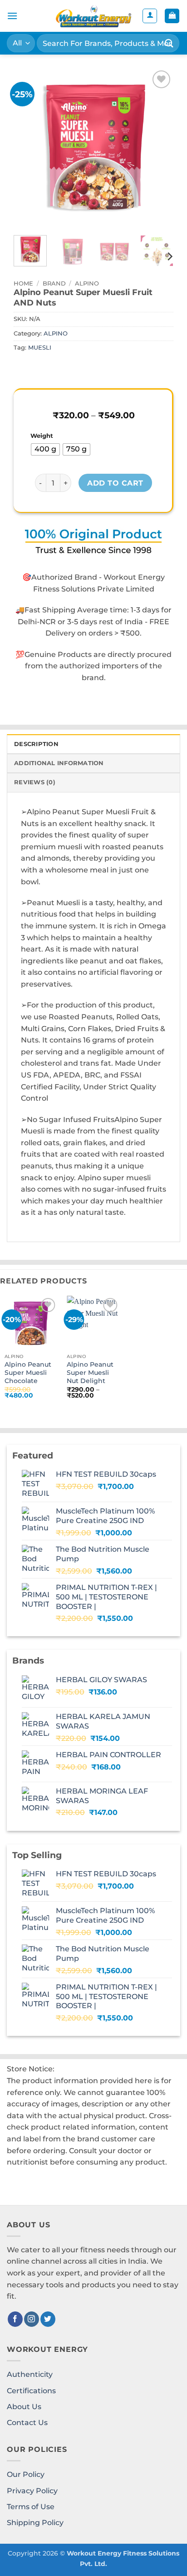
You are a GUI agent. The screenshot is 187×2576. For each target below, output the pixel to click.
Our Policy (26, 2474)
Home (23, 283)
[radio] (45, 449)
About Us (24, 2407)
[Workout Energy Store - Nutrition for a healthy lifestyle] (93, 16)
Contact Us (27, 2423)
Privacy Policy (32, 2491)
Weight (42, 436)
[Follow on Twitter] (48, 2319)
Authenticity (30, 2374)
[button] (12, 16)
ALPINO (87, 283)
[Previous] (28, 148)
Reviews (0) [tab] (35, 782)
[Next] (159, 148)
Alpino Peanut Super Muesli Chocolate (28, 1372)
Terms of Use (31, 2507)
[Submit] (169, 43)
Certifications (31, 2391)
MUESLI (40, 348)
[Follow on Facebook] (15, 2319)
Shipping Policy (35, 2523)
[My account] (150, 16)
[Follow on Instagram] (32, 2319)
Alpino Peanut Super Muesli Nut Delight (90, 1372)
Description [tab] (36, 744)
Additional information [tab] (59, 763)
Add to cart (115, 483)
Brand (54, 283)
